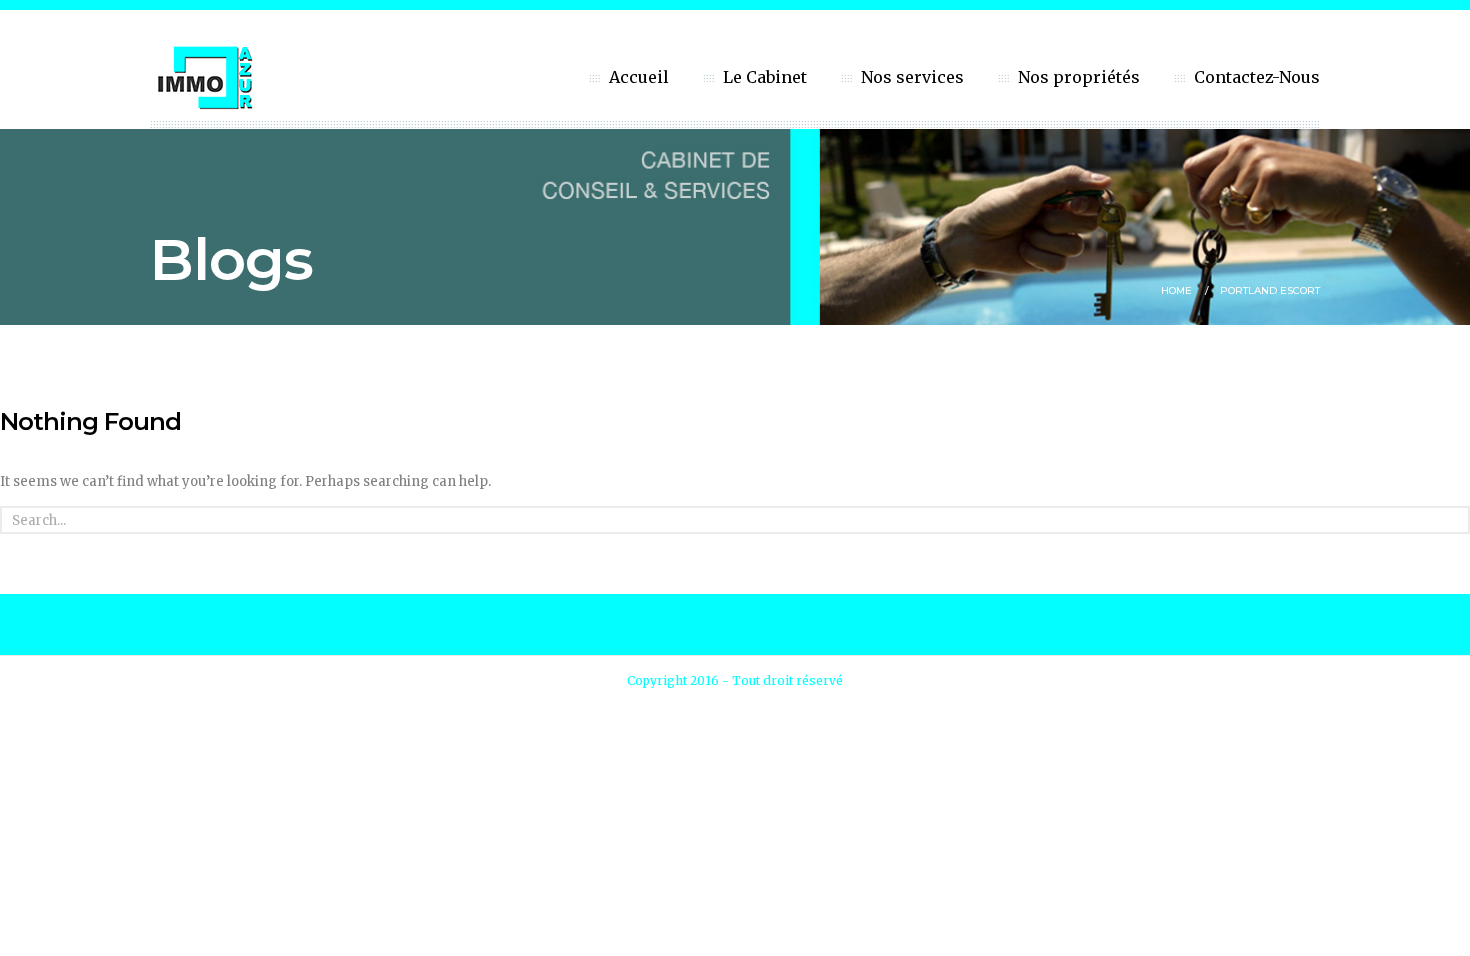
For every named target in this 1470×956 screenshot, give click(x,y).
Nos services (912, 77)
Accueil (639, 77)
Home (1176, 290)
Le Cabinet (765, 77)
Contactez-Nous (1257, 77)
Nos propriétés (1079, 77)
